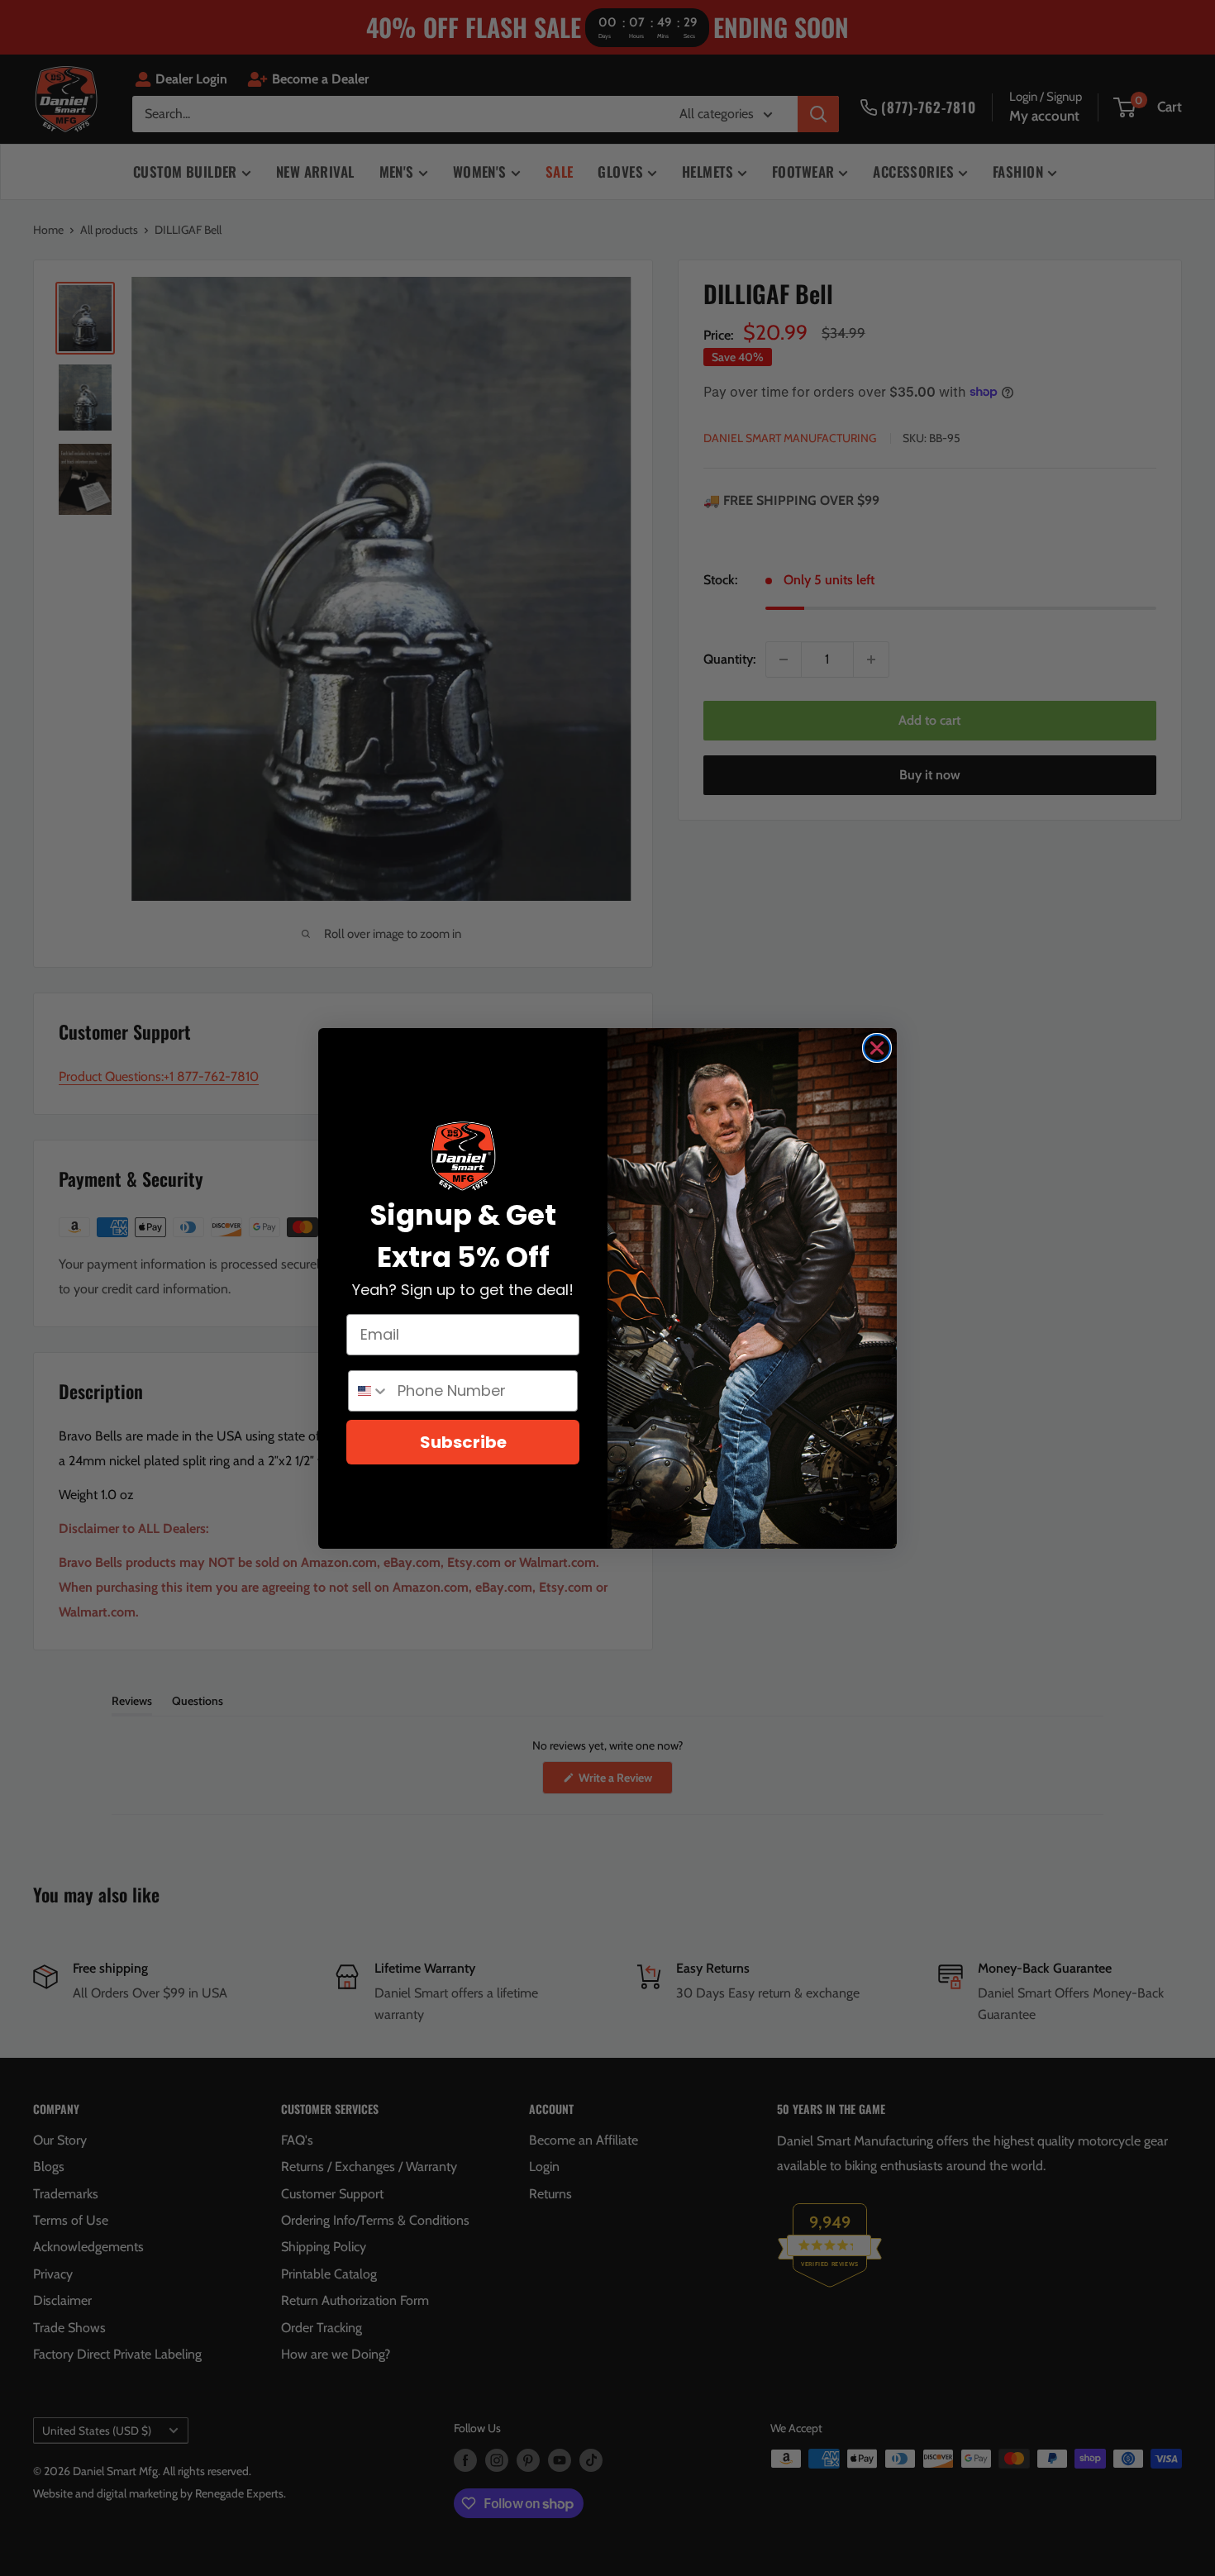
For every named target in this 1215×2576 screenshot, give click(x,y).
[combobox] (369, 1391)
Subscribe (463, 1442)
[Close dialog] (877, 1048)
